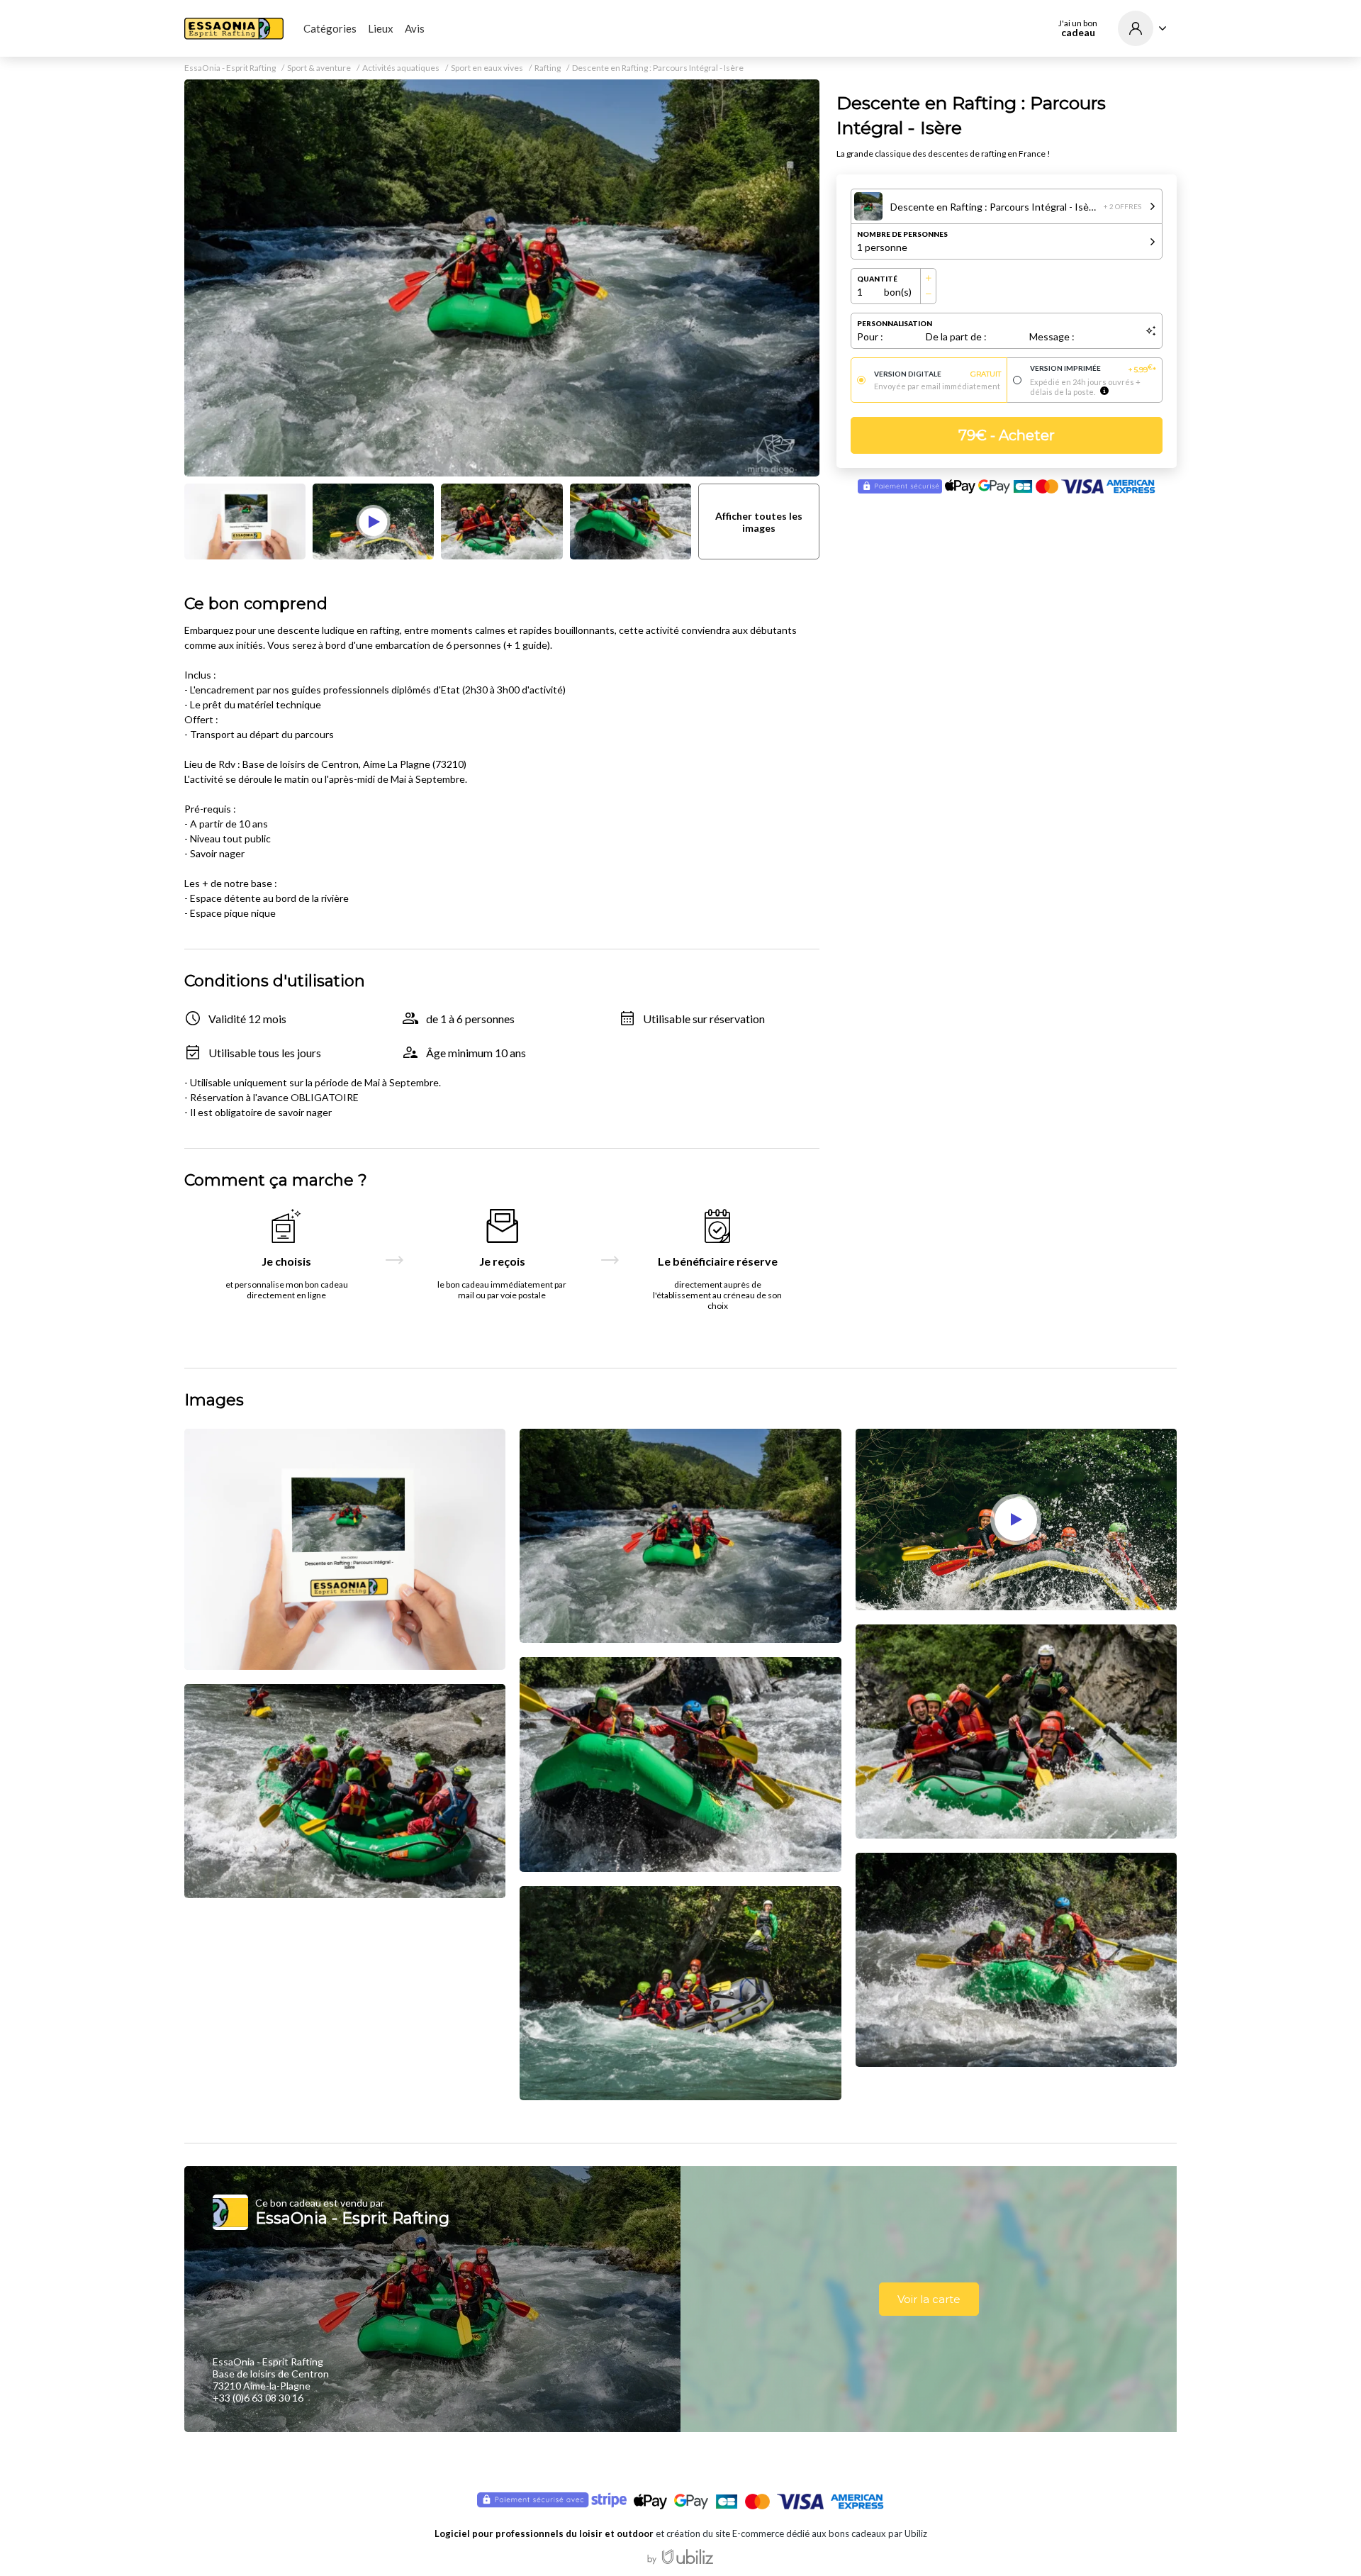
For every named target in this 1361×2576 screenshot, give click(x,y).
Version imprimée (1093, 369)
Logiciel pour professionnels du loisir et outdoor (544, 2533)
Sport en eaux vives (487, 68)
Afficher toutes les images (759, 522)
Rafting (548, 68)
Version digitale (937, 374)
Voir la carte (929, 2299)
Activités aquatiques (401, 68)
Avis (415, 28)
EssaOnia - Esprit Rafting (230, 68)
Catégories (330, 28)
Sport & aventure (319, 68)
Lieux (381, 28)
